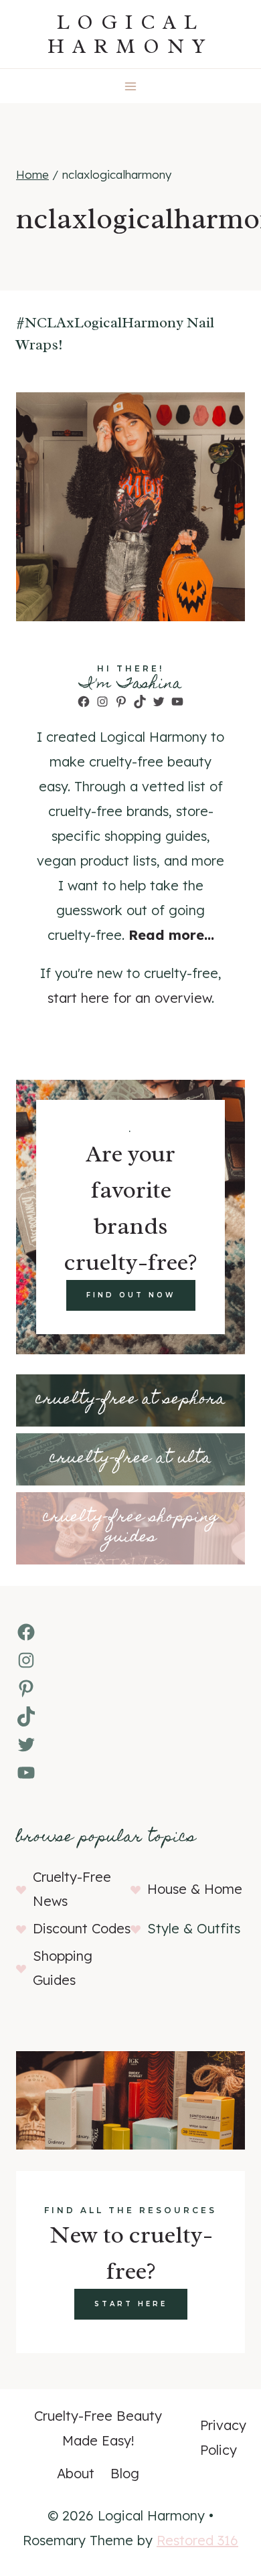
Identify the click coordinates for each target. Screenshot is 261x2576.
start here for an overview (129, 998)
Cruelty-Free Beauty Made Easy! (98, 2428)
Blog (125, 2473)
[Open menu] (131, 86)
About (76, 2473)
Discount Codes (82, 1928)
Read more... (171, 935)
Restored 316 (197, 2540)
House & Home (195, 1889)
